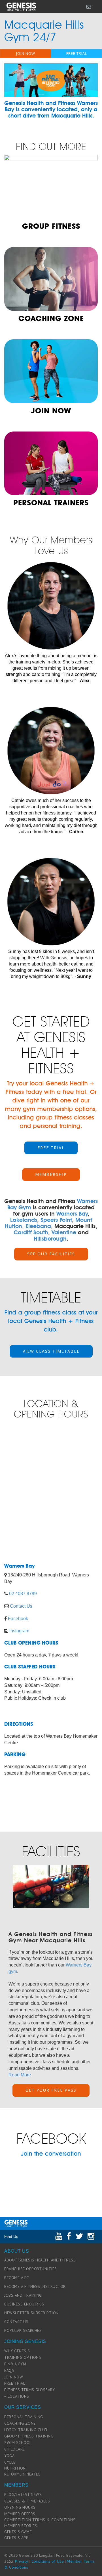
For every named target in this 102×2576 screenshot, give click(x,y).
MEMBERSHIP (51, 1174)
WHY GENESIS (17, 2351)
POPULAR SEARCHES (23, 2330)
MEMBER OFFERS (20, 2514)
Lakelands (24, 1220)
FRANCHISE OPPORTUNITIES (31, 2269)
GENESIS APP (16, 2538)
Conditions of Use (48, 2561)
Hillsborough (50, 1239)
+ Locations (17, 2396)
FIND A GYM (15, 2364)
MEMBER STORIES (21, 2526)
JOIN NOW (26, 53)
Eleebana (38, 1226)
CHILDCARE (15, 2449)
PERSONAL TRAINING (24, 2417)
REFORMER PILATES (22, 2474)
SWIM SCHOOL (18, 2443)
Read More (20, 2075)
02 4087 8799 (23, 1594)
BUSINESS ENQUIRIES (24, 2304)
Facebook (18, 1619)
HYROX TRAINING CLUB (26, 2430)
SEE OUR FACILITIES (51, 1254)
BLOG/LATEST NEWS (23, 2495)
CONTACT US (16, 2322)
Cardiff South (31, 1232)
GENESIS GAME (18, 2532)
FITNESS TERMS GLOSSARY (29, 2390)
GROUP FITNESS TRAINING (29, 2436)
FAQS (9, 2370)
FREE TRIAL (77, 53)
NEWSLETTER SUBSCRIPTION (31, 2313)
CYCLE (10, 2462)
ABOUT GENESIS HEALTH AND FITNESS (40, 2260)
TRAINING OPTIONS (23, 2357)
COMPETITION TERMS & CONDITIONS (40, 2520)
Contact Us (21, 1606)
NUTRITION (15, 2468)
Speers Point (56, 1220)
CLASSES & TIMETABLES (27, 2501)
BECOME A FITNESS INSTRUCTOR (35, 2286)
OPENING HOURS (20, 2507)
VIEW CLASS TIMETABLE (51, 1351)
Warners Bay (72, 1214)
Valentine (64, 1232)
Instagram (19, 1631)
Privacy (22, 2561)
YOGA (9, 2456)
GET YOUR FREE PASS (51, 2090)
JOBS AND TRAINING (23, 2295)
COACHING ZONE (20, 2423)
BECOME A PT (17, 2278)
